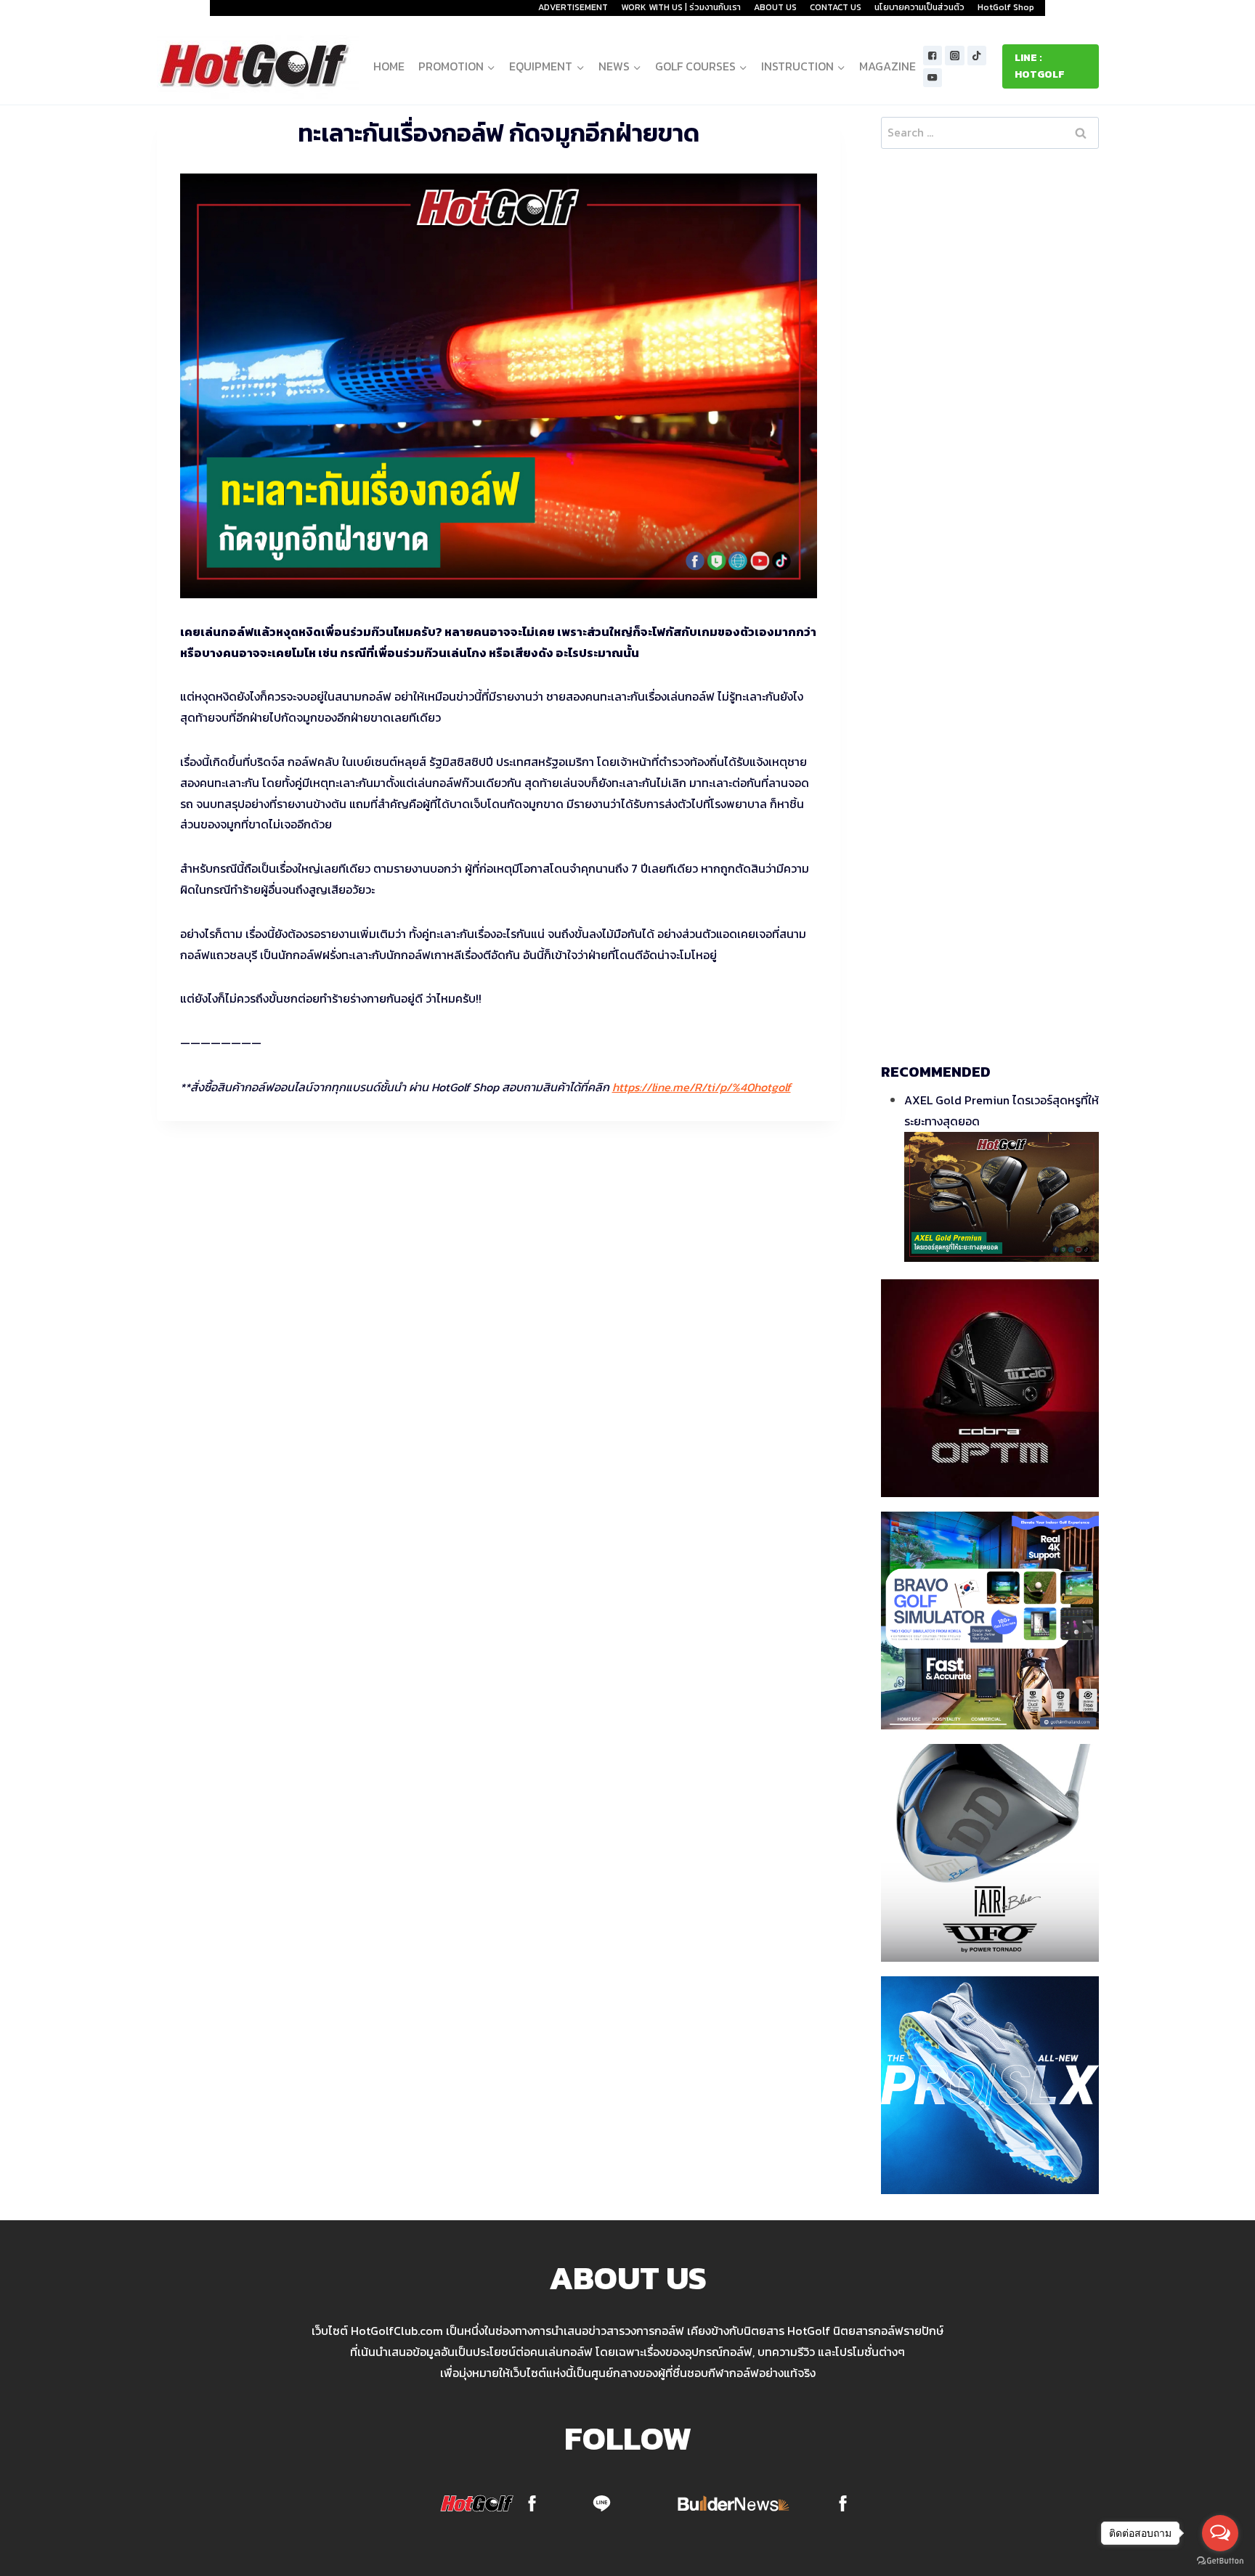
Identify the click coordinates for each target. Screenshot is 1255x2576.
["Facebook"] (933, 56)
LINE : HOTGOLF (1040, 66)
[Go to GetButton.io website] (1220, 2561)
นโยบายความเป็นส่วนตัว (919, 7)
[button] (491, 66)
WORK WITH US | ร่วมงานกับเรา (681, 7)
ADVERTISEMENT (573, 7)
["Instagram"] (955, 56)
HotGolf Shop (1006, 7)
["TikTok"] (977, 56)
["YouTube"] (933, 78)
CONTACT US (836, 7)
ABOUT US (775, 7)
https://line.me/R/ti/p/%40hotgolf (702, 1087)
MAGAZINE (888, 66)
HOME (389, 66)
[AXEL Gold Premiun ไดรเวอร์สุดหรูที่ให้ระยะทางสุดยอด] (1002, 1197)
